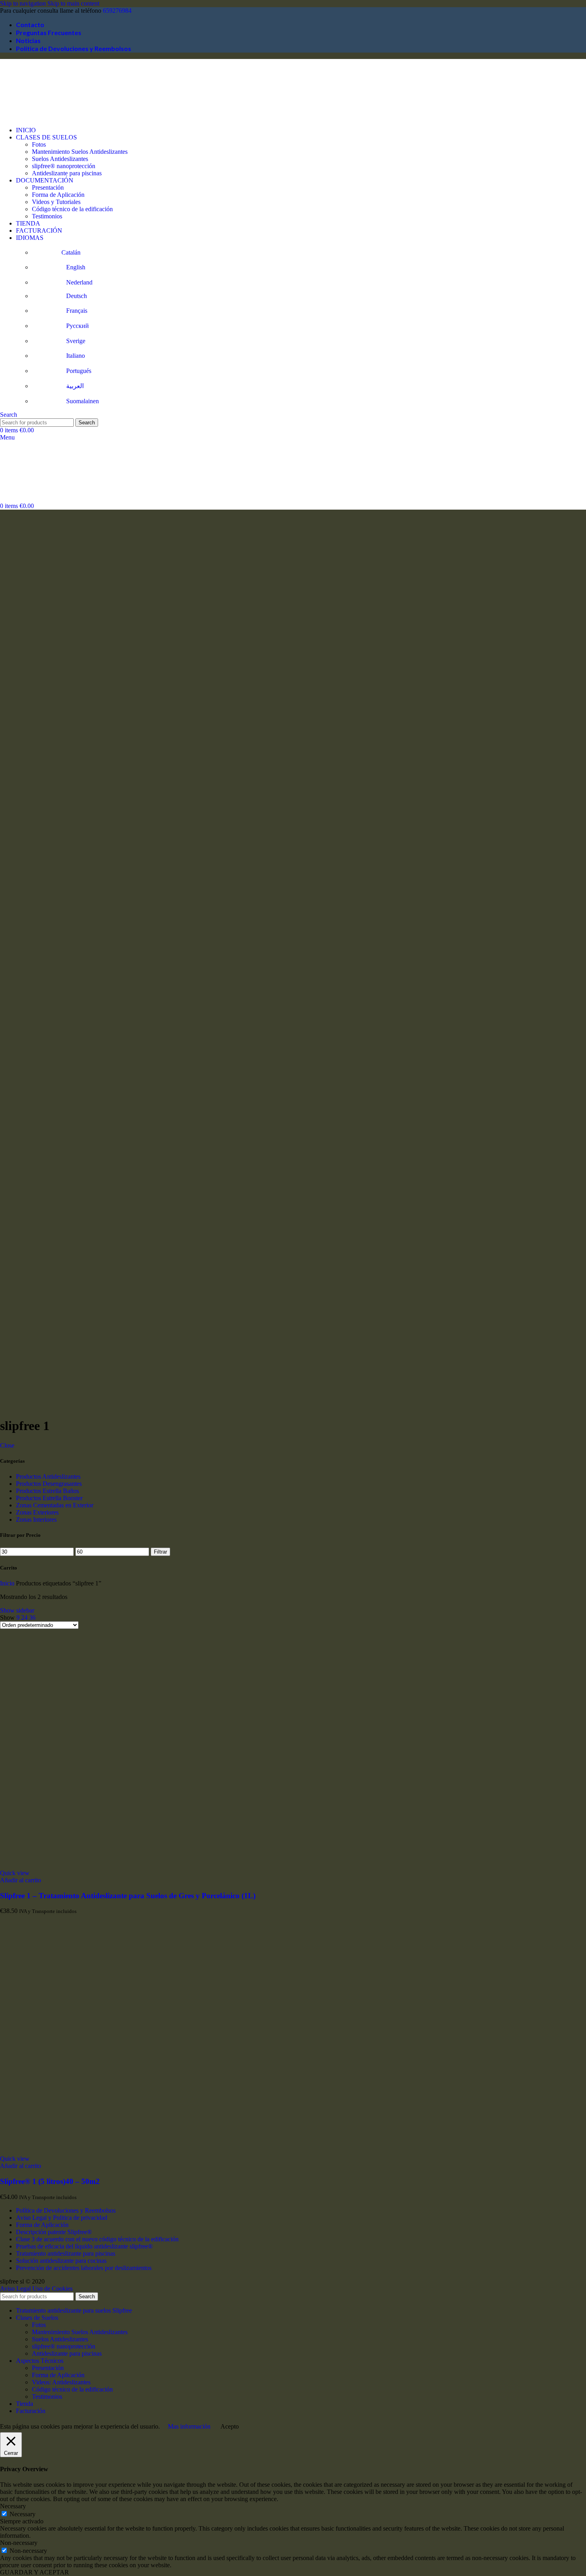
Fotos (39, 144)
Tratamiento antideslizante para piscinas (66, 2253)
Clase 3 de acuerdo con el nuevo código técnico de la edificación (97, 2239)
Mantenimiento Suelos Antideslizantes (80, 152)
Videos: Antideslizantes (61, 2382)
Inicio (8, 1583)
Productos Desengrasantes (49, 1484)
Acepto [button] (230, 2426)
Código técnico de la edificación (72, 209)
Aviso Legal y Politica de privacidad (62, 2218)
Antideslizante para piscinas (67, 173)
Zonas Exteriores (37, 1512)
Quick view (15, 1873)
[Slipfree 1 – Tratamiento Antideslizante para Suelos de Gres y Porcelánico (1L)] (120, 1866)
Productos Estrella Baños (47, 1491)
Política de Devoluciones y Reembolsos (66, 2210)
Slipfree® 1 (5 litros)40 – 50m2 (50, 2181)
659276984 (117, 11)
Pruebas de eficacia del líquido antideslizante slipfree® (84, 2246)
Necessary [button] (13, 2506)
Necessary (23, 2514)
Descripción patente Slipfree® (54, 2232)
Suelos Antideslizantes (60, 159)
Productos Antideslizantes (48, 1476)
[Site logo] (40, 117)
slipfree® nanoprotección (64, 166)
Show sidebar (17, 1610)
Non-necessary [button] (19, 2543)
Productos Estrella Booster (49, 1498)
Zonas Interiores (36, 1520)
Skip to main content (73, 3)
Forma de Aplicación (58, 195)
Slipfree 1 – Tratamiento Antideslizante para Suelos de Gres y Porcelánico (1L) (128, 1896)
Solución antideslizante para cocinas (61, 2261)
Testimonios (47, 216)
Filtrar (160, 1552)
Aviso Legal (15, 2289)
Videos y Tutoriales (56, 202)
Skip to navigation (24, 3)
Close (7, 1445)
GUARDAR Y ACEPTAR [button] (34, 2572)
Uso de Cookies (52, 2289)
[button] (21, 1880)
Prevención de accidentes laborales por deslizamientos (84, 2268)
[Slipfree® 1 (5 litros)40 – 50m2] (120, 2151)
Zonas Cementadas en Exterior (55, 1505)
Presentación (48, 187)
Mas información (189, 2426)
